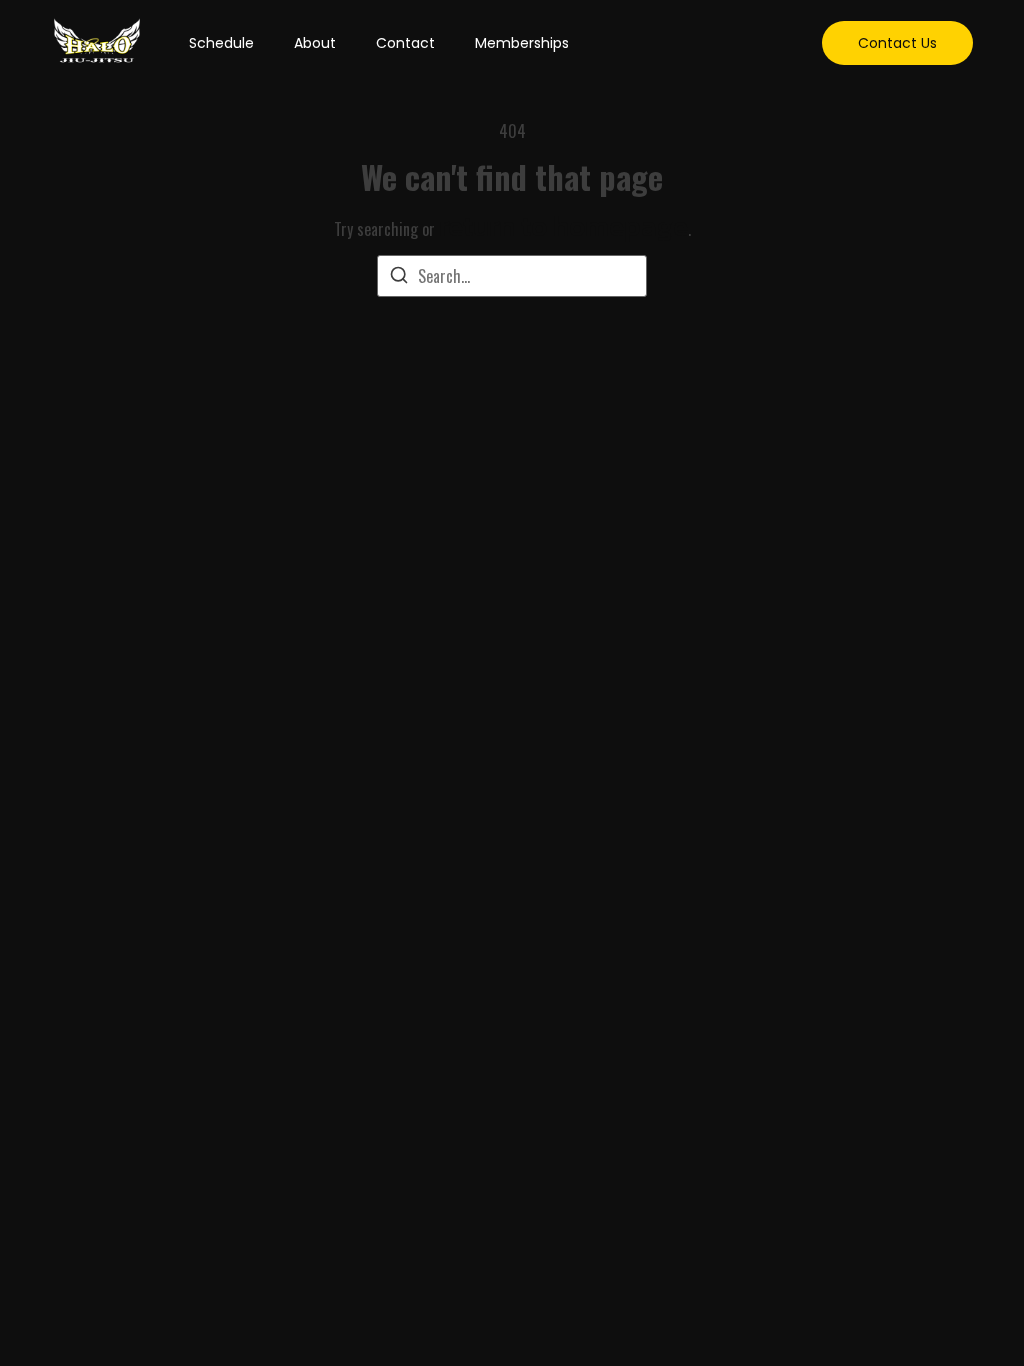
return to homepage (563, 226)
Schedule (221, 43)
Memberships (522, 43)
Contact (405, 43)
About (315, 43)
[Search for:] (512, 276)
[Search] (399, 277)
